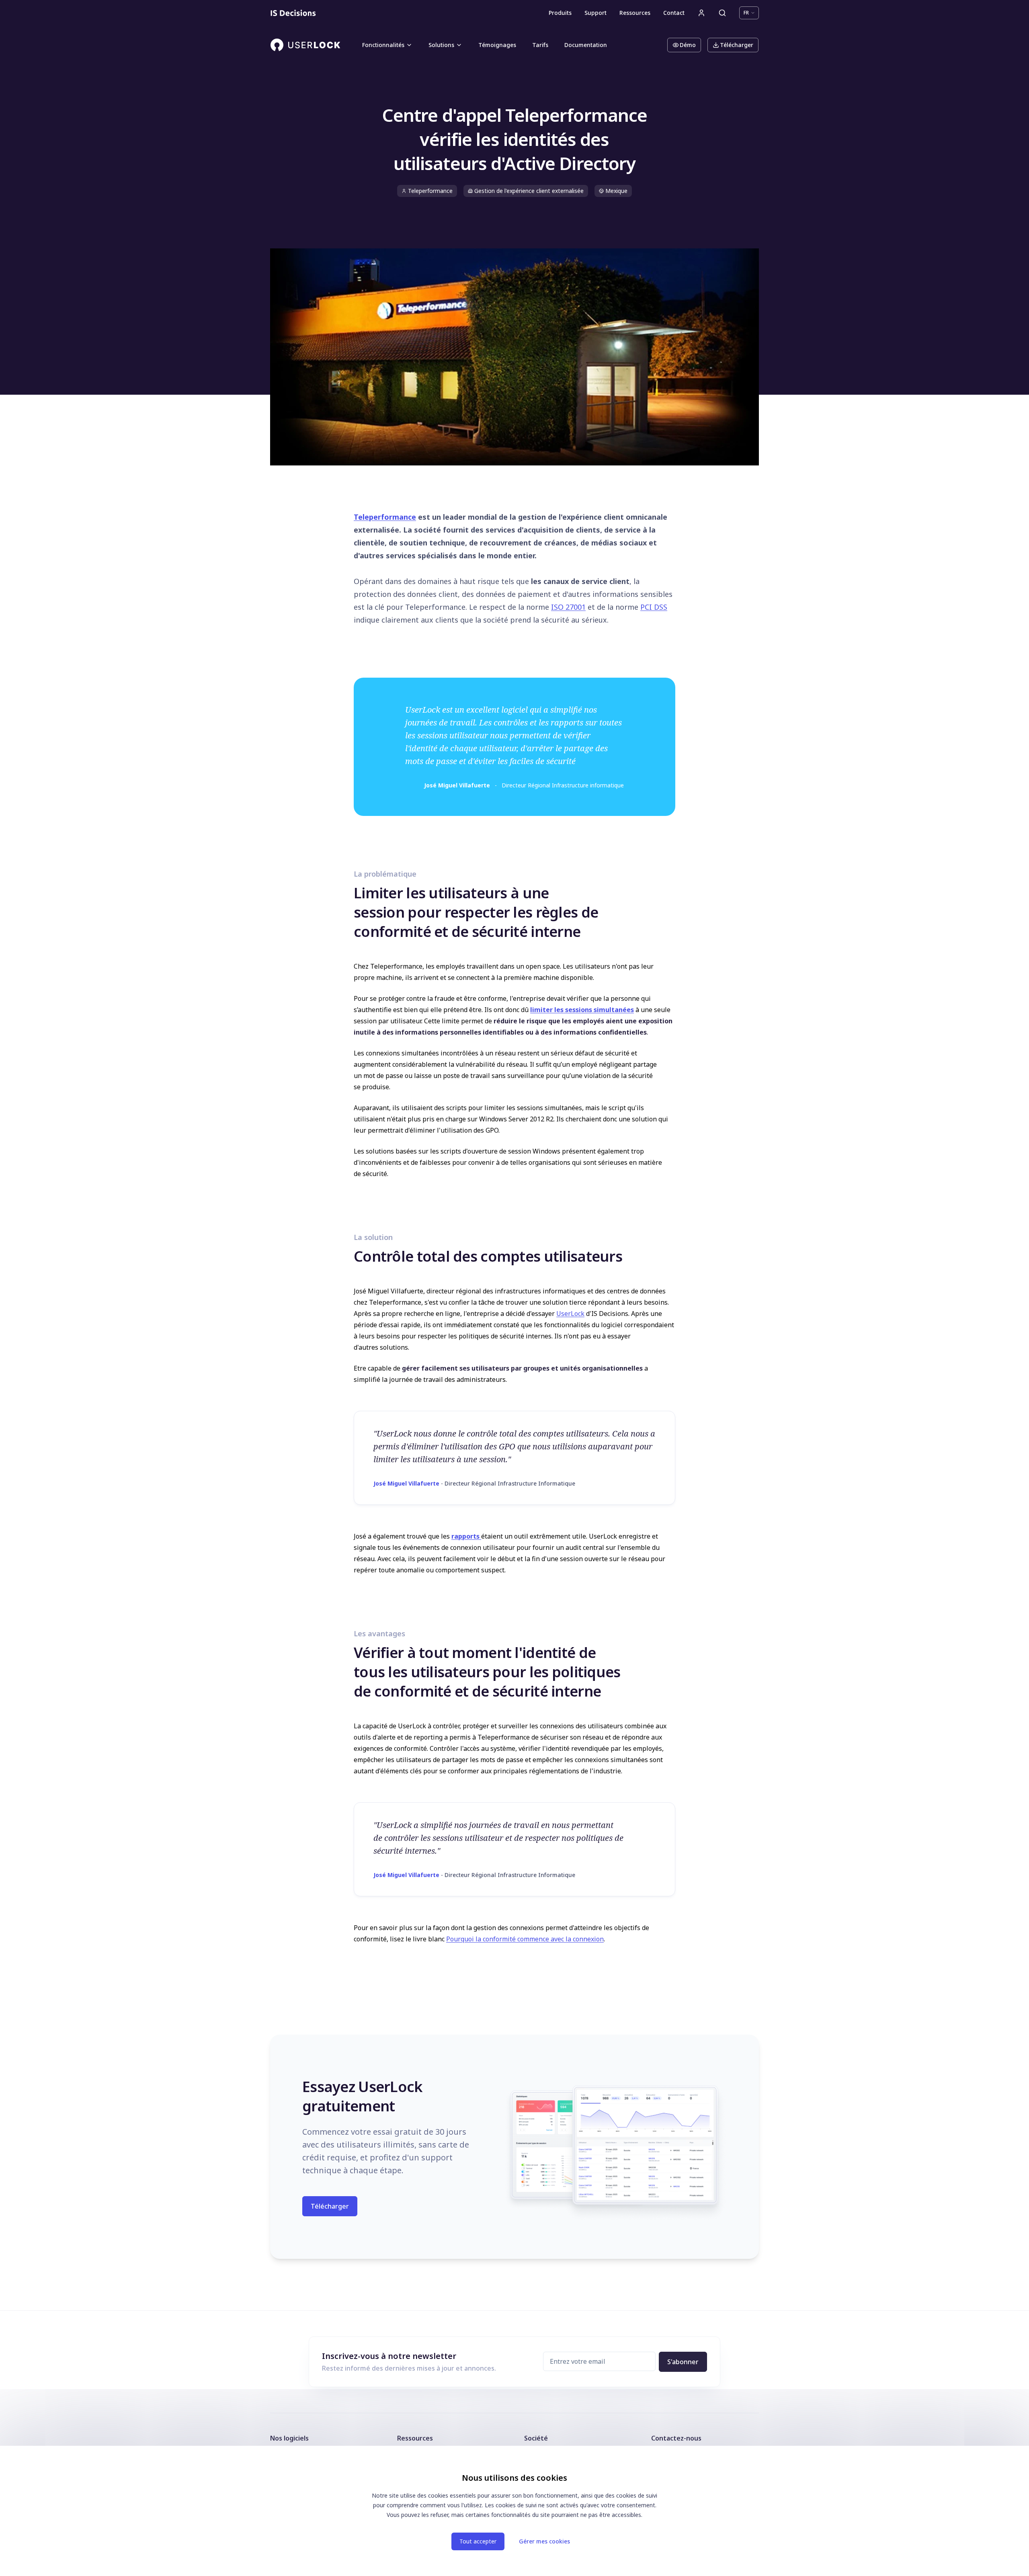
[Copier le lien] (346, 892)
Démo (688, 45)
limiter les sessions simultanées (582, 1010)
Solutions (441, 45)
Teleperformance (385, 517)
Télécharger (737, 45)
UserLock (570, 1314)
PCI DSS (654, 607)
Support (595, 13)
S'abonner (683, 2362)
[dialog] (514, 2511)
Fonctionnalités (383, 45)
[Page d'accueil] (293, 13)
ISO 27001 (568, 607)
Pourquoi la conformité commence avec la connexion (525, 1939)
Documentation (586, 45)
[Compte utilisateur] (701, 13)
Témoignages (497, 45)
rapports (465, 1536)
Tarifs (540, 45)
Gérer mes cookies (544, 2541)
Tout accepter (478, 2541)
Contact (674, 13)
